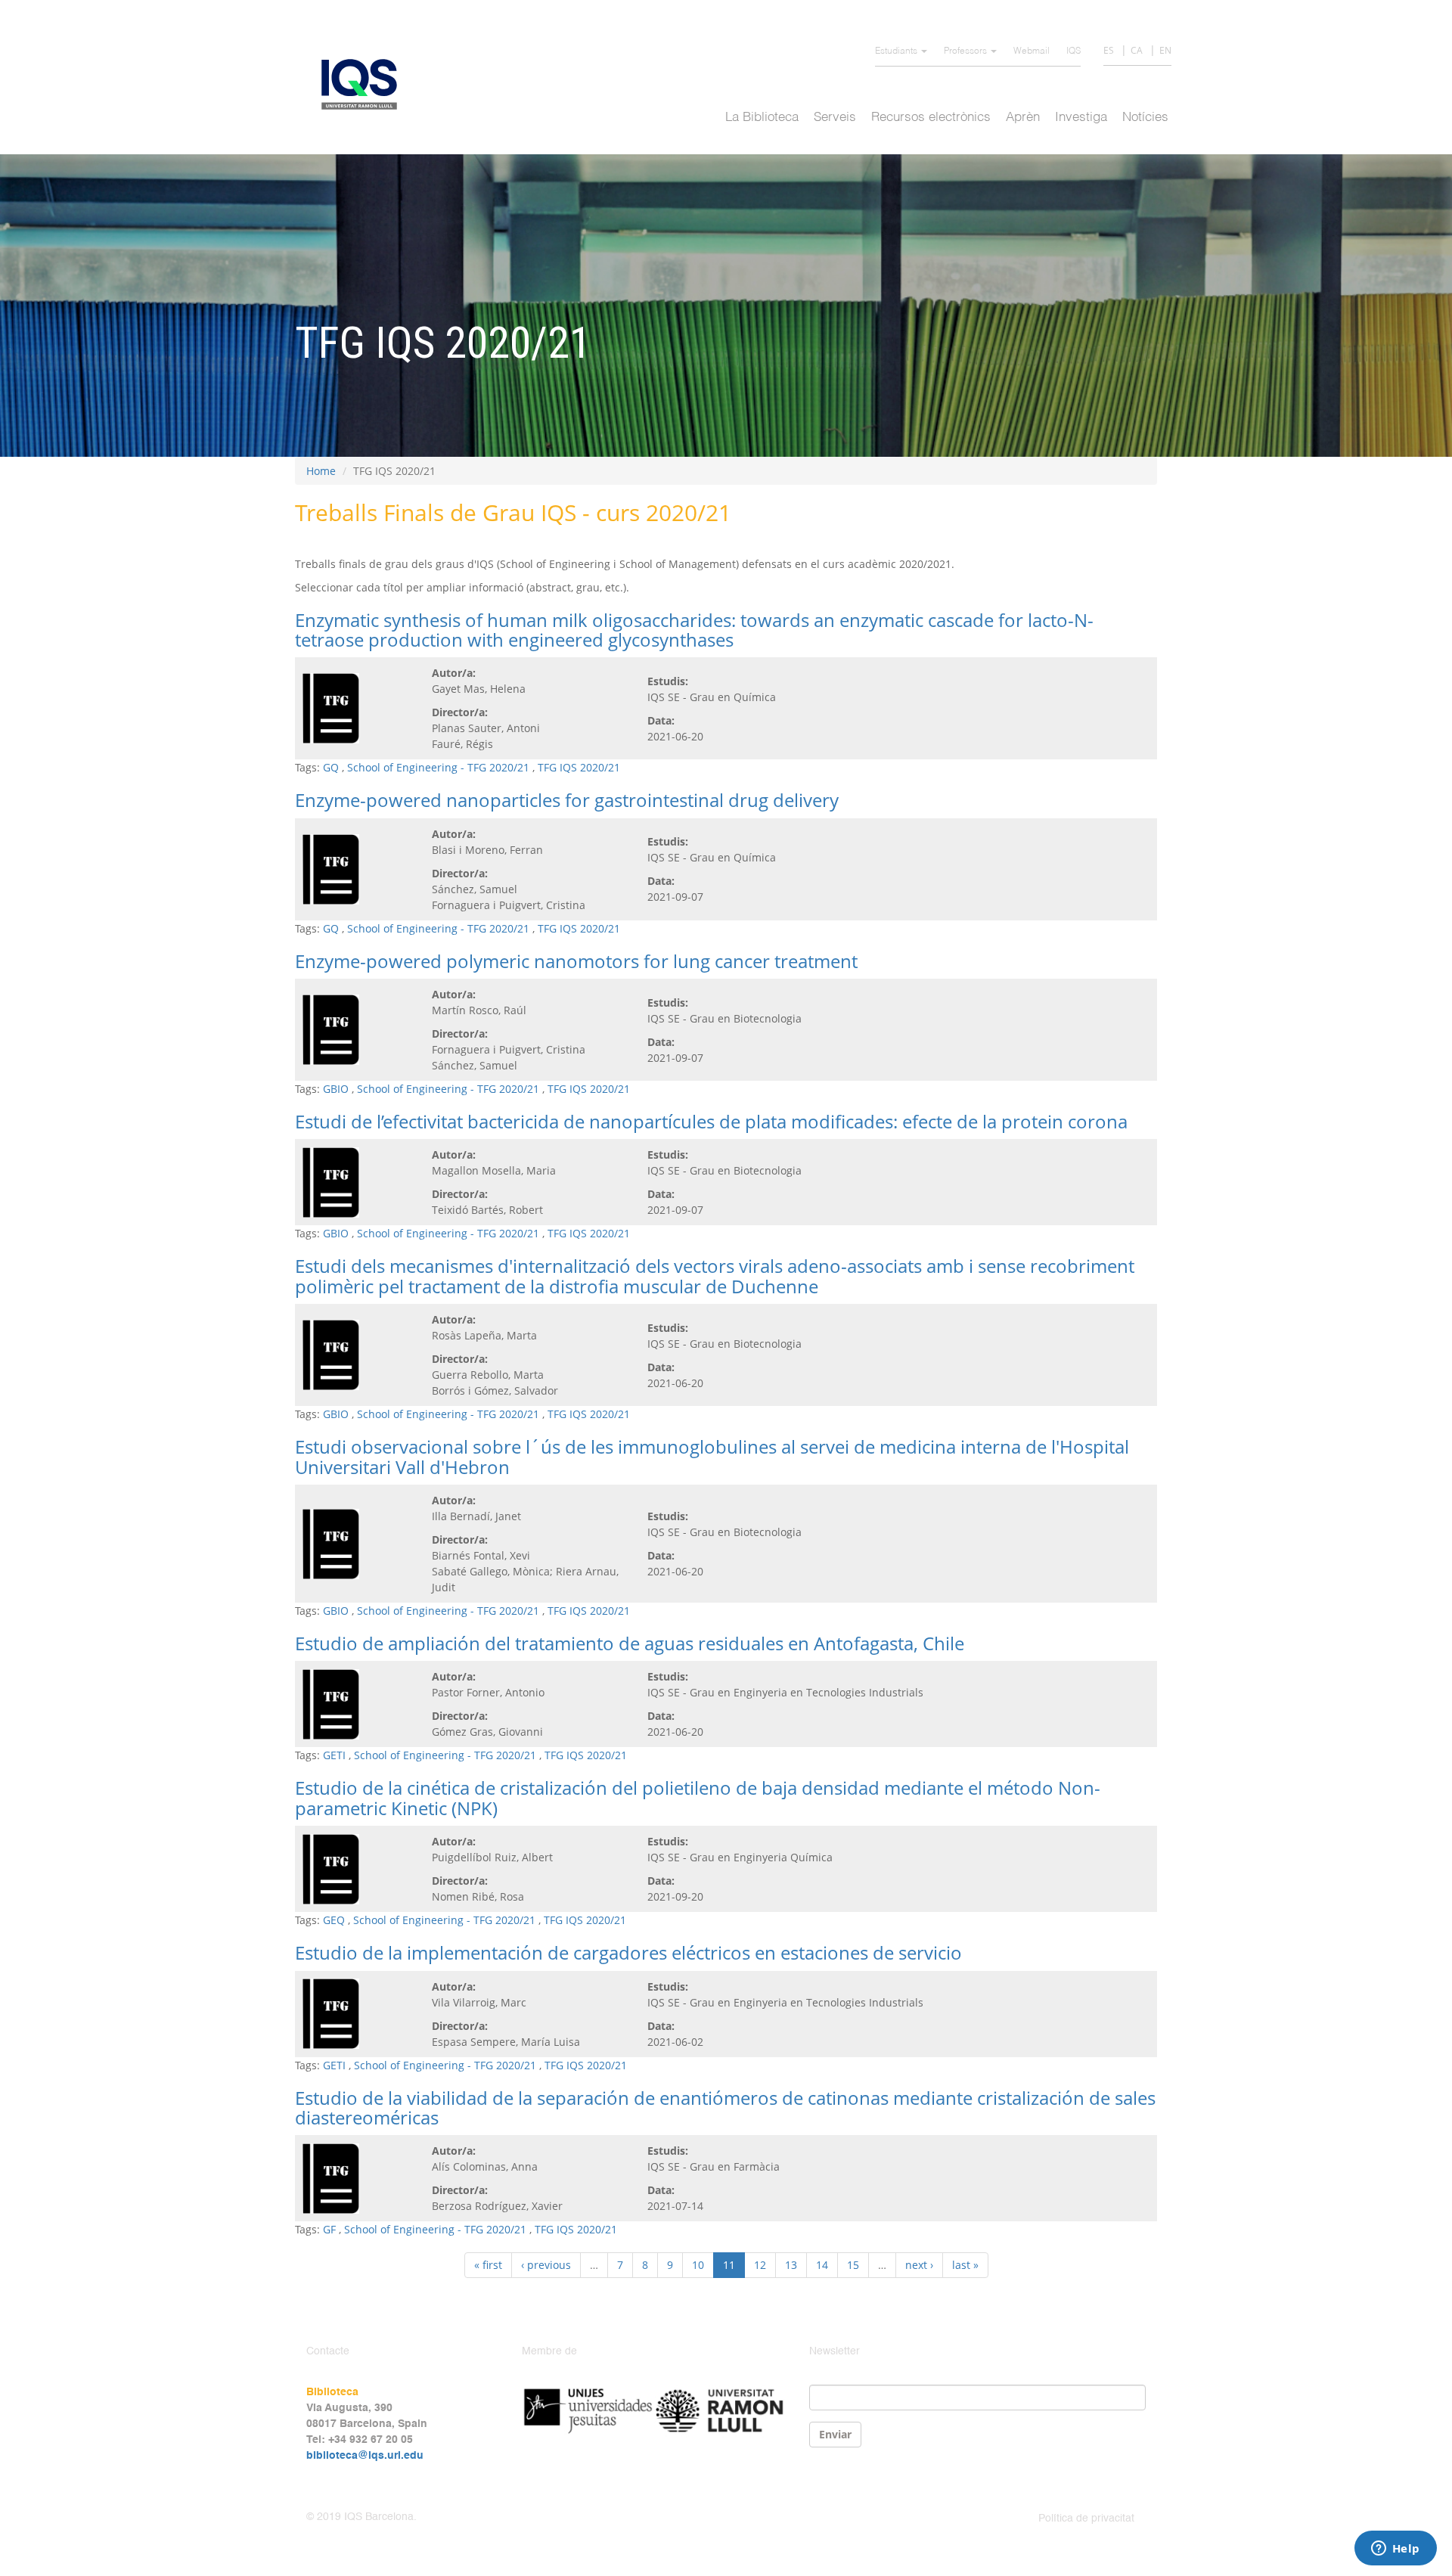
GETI (334, 1755)
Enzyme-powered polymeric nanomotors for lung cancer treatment (576, 961)
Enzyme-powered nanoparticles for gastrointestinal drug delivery (567, 800)
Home (321, 471)
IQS (1073, 51)
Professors (966, 51)
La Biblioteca (762, 118)
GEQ (334, 1920)
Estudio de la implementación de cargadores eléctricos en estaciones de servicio (628, 1952)
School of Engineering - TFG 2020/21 (438, 767)
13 (791, 2265)
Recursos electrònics (931, 118)
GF (329, 2229)
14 (822, 2265)
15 (853, 2265)
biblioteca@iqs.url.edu (365, 2456)
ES (1109, 50)
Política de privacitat (1086, 2519)
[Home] (365, 84)
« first (488, 2265)
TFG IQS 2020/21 (579, 767)
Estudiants (897, 51)
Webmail (1032, 51)
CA (1137, 50)
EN (1165, 50)
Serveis (835, 118)
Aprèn (1023, 118)
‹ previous (546, 2265)
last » (965, 2265)
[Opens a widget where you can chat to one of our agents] (1395, 2550)
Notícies (1145, 118)
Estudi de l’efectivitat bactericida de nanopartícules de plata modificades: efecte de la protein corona (711, 1121)
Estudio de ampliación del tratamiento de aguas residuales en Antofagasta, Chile (630, 1643)
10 (698, 2265)
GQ (331, 767)
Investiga (1081, 118)
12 (760, 2265)
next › (919, 2265)
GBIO (336, 1089)
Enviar (835, 2434)
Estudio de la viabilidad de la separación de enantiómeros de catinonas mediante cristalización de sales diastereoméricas (725, 2107)
